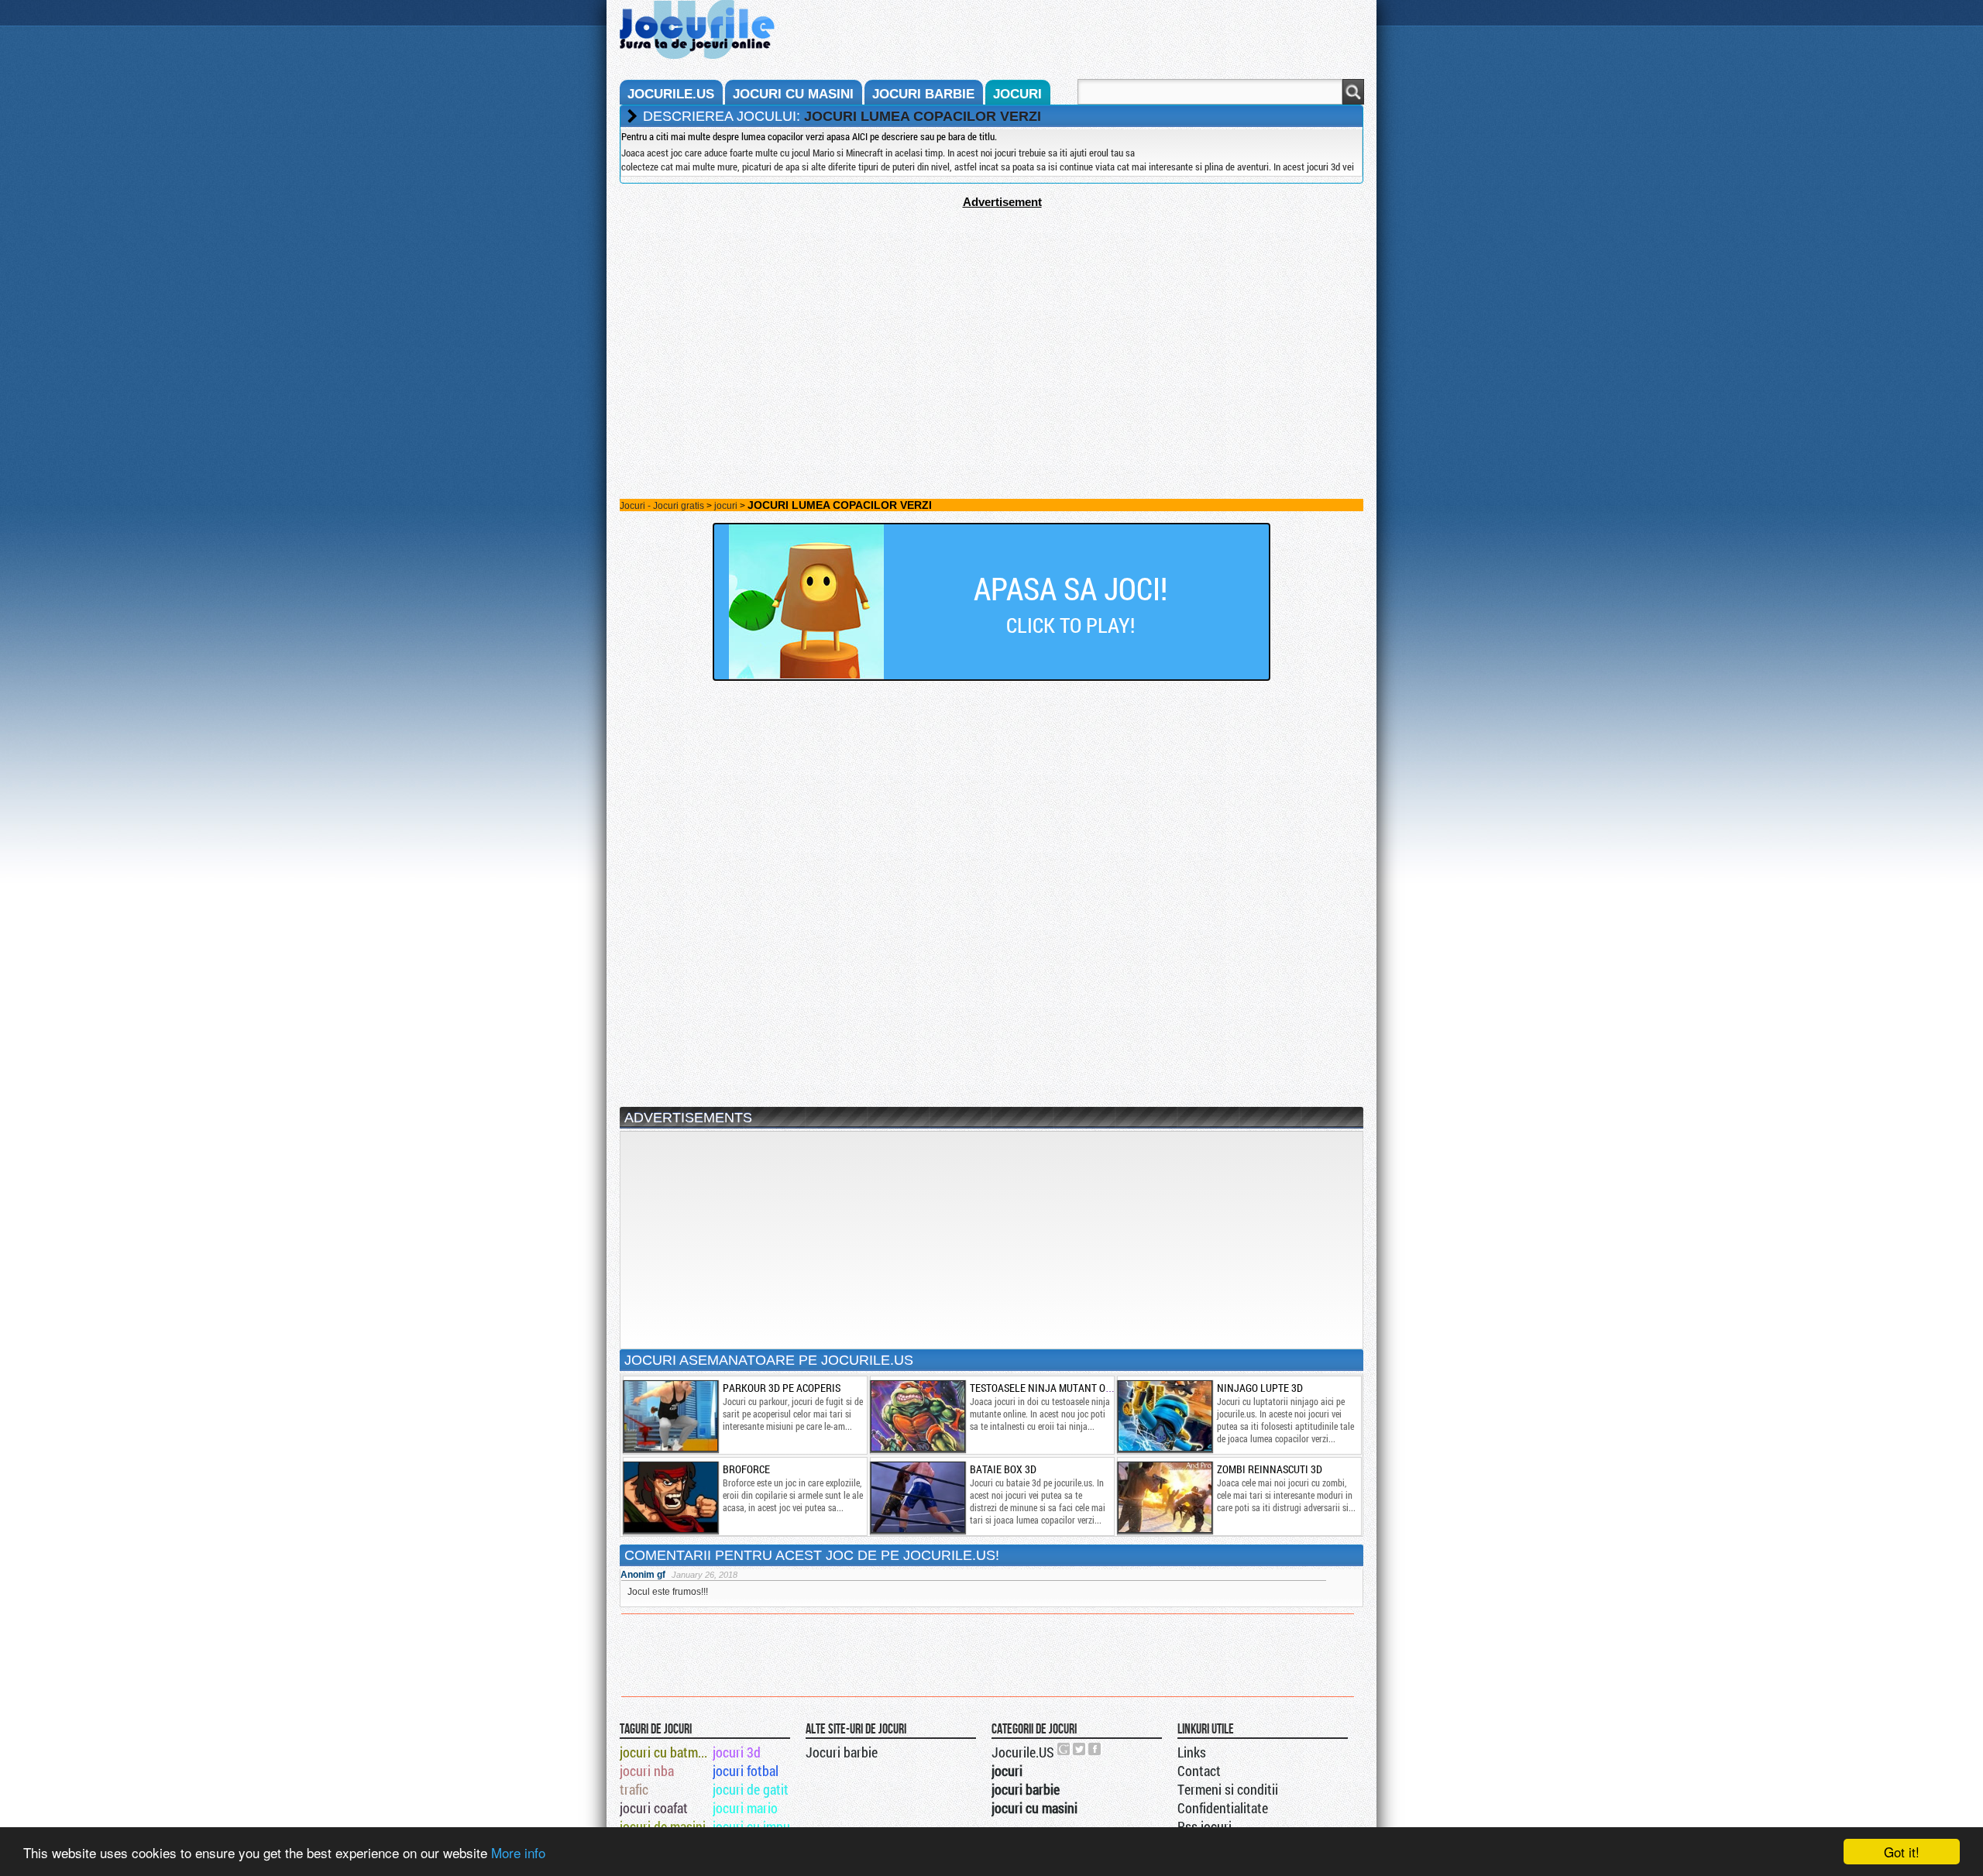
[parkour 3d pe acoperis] (670, 1416)
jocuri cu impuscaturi (758, 1826)
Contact (1199, 1771)
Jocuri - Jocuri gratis (662, 506)
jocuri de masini (663, 1826)
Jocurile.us (671, 94)
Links (1192, 1752)
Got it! (1902, 1852)
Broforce (746, 1469)
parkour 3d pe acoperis (782, 1388)
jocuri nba (647, 1771)
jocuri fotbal (746, 1771)
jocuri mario (745, 1808)
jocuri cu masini (793, 94)
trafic (634, 1789)
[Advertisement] (991, 317)
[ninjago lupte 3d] (1164, 1416)
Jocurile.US (1023, 1752)
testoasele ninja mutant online (1052, 1388)
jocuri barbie (923, 94)
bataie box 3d (1003, 1469)
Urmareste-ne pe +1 (1064, 1749)
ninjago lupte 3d (1260, 1388)
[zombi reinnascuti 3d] (1164, 1497)
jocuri (1017, 94)
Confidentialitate (1223, 1808)
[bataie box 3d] (917, 1497)
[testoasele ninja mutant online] (917, 1416)
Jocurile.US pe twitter (1080, 1749)
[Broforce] (670, 1497)
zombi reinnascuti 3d (1270, 1469)
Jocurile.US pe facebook (1095, 1749)
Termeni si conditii (1228, 1789)
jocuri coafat (654, 1808)
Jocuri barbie (842, 1752)
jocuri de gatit (751, 1789)
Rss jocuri (1205, 1826)
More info (518, 1852)
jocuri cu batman (665, 1752)
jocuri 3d (737, 1752)
